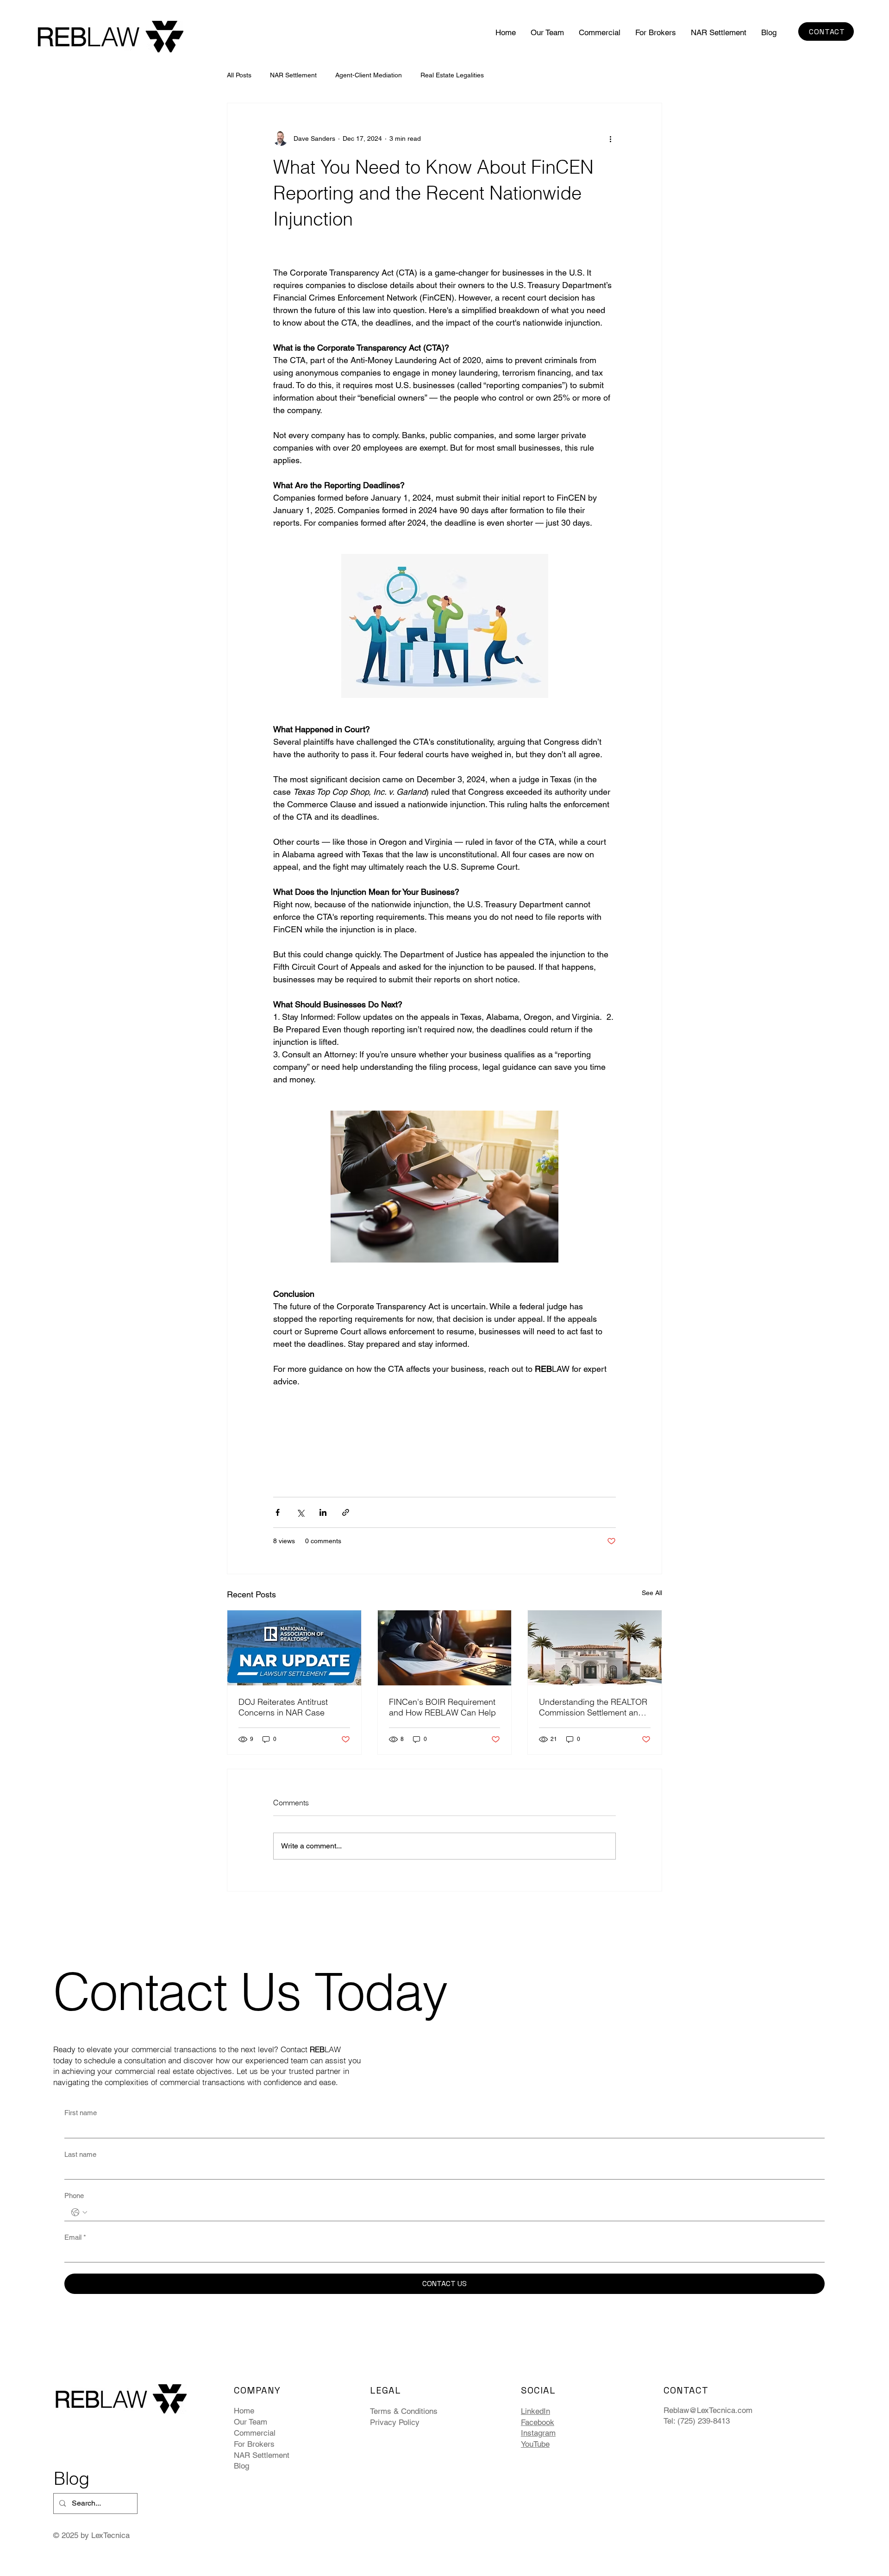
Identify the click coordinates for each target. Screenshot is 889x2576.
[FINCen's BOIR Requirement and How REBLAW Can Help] (445, 1648)
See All (652, 1593)
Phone (74, 2196)
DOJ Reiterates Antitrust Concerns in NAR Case (283, 1707)
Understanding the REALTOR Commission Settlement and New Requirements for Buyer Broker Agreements (593, 1707)
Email (75, 2237)
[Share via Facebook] (278, 1512)
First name (81, 2113)
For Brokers (254, 2444)
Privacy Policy (395, 2422)
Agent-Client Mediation (369, 75)
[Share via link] (346, 1512)
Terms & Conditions (404, 2411)
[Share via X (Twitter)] (300, 1512)
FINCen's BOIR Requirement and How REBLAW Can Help (442, 1707)
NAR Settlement (293, 75)
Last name (80, 2154)
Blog (241, 2466)
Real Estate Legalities (452, 75)
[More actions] (610, 138)
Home (244, 2411)
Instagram (538, 2433)
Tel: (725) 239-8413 (697, 2421)
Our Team (250, 2422)
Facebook (538, 2422)
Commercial (255, 2433)
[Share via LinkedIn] (323, 1512)
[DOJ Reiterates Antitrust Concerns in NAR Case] (294, 1648)
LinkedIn (535, 2411)
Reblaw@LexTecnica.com (708, 2410)
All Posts (239, 75)
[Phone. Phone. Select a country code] (79, 2212)
